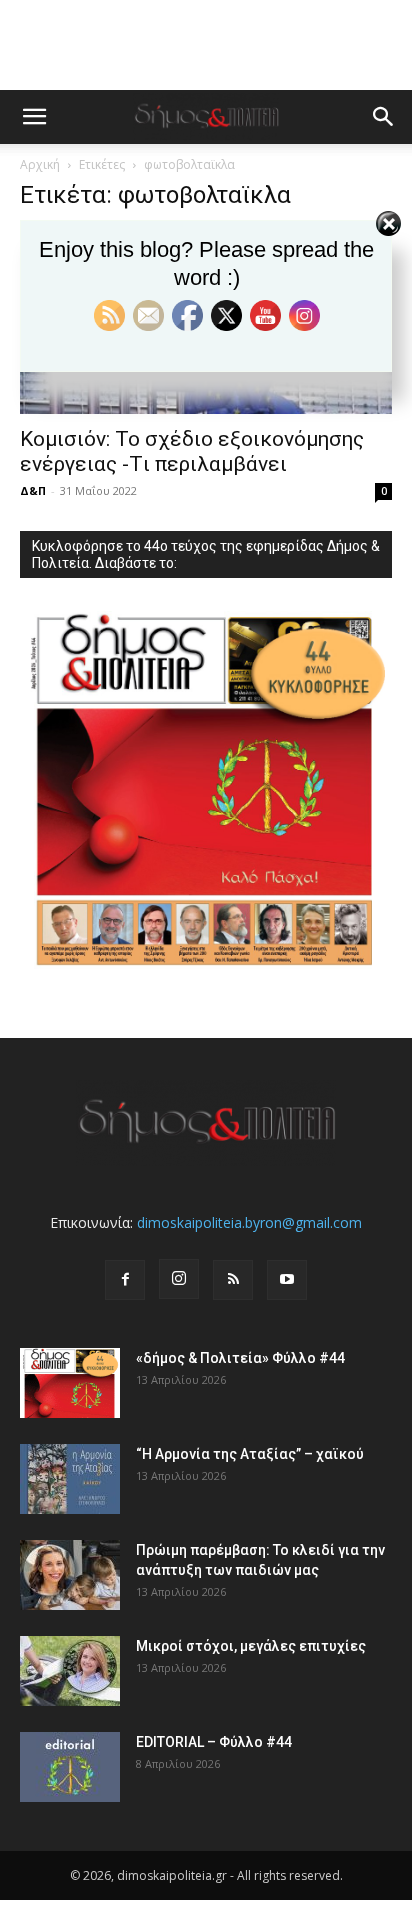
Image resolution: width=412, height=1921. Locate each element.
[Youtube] (287, 1280)
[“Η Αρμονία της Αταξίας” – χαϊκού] (70, 1479)
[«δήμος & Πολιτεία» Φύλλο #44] (70, 1383)
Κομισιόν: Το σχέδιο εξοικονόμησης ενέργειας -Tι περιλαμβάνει (192, 451)
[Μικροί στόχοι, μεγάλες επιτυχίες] (70, 1671)
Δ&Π (33, 490)
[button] (34, 117)
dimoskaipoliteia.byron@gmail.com (249, 1222)
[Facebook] (125, 1280)
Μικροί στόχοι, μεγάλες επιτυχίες (251, 1646)
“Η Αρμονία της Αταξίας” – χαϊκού (250, 1454)
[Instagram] (179, 1279)
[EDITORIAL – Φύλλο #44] (70, 1767)
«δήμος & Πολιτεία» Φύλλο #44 (240, 1358)
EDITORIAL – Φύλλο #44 (214, 1742)
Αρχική (40, 164)
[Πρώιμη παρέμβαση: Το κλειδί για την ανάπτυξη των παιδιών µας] (70, 1575)
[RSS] (233, 1280)
